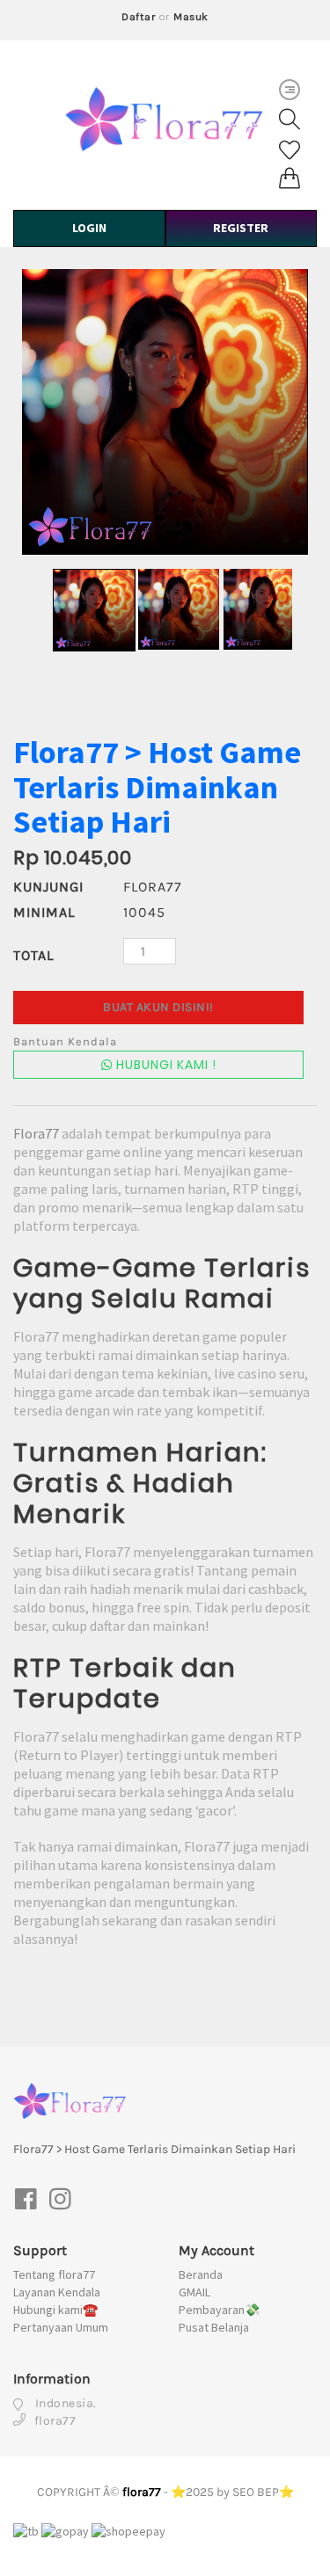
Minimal (44, 912)
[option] (165, 412)
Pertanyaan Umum (61, 2327)
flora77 (142, 2492)
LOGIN (89, 228)
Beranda (201, 2274)
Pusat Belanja (214, 2327)
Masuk (191, 17)
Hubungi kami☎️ (55, 2310)
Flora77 (36, 1133)
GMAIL (194, 2292)
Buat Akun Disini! (158, 1007)
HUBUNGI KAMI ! (165, 1065)
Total (33, 955)
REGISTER (241, 228)
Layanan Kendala (57, 2292)
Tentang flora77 (54, 2274)
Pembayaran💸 (219, 2310)
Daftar (139, 17)
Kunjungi (48, 887)
